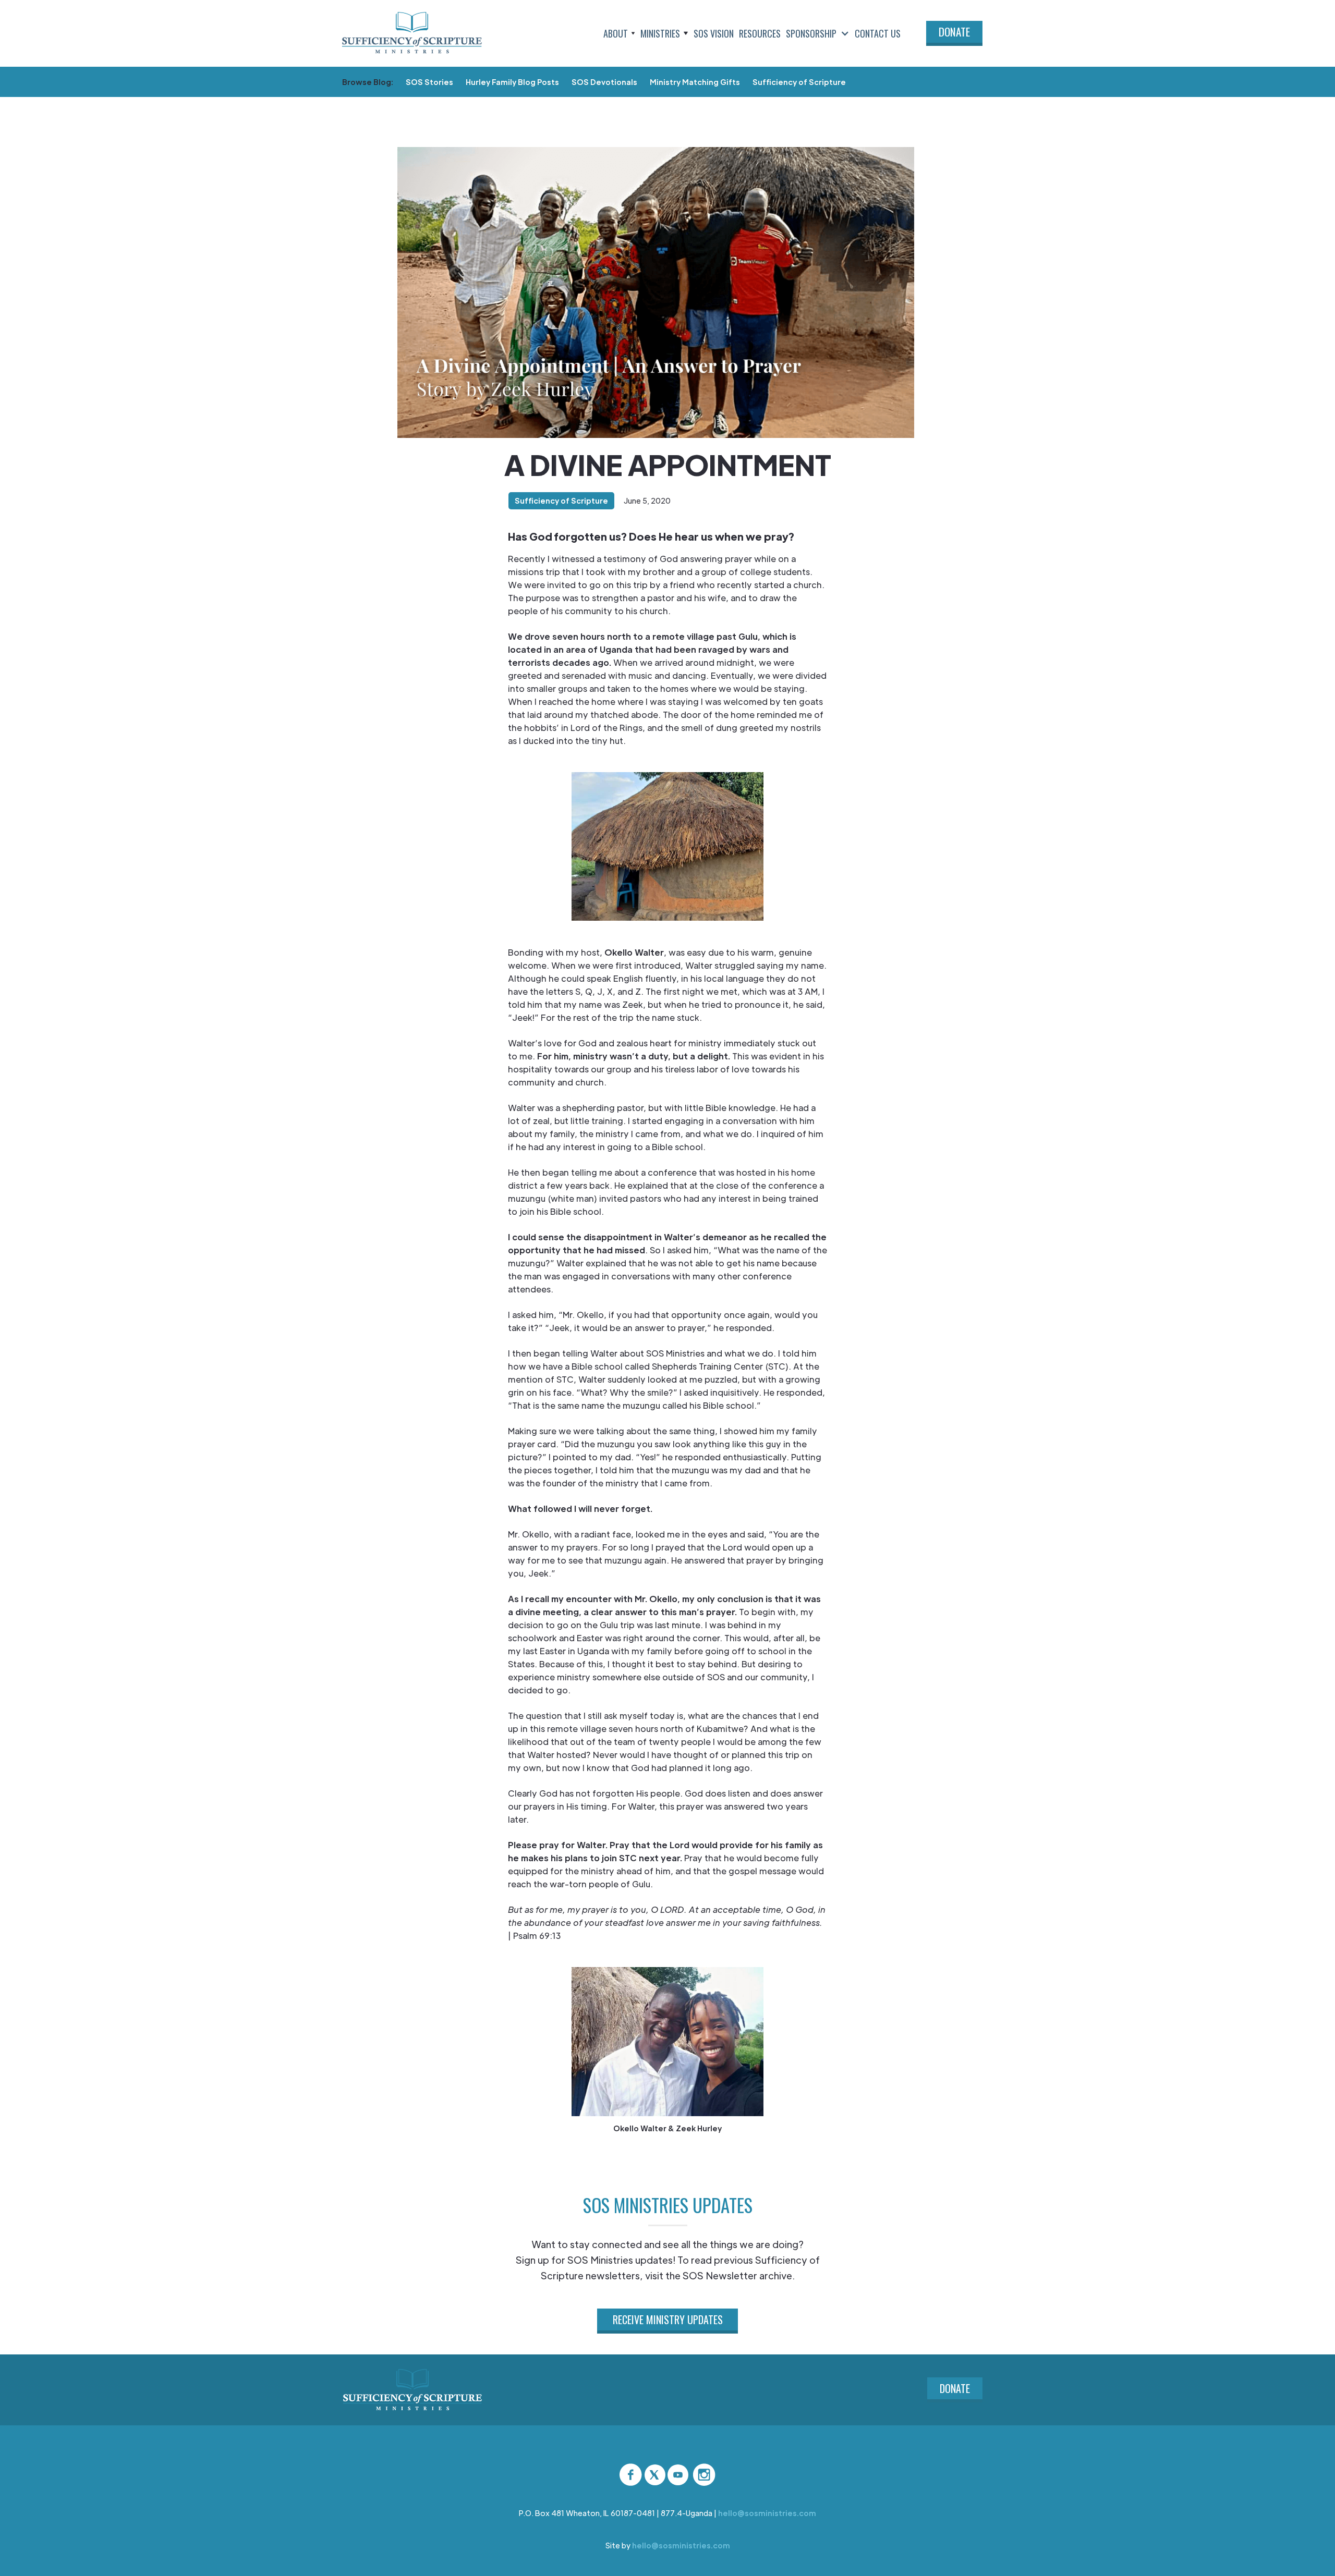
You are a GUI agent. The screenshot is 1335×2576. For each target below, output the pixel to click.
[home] (412, 33)
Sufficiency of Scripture (799, 82)
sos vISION (714, 33)
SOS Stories (429, 82)
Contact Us (878, 33)
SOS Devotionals (604, 82)
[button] (619, 33)
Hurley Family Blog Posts (512, 82)
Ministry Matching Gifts (695, 82)
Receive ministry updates (668, 2319)
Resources (760, 33)
